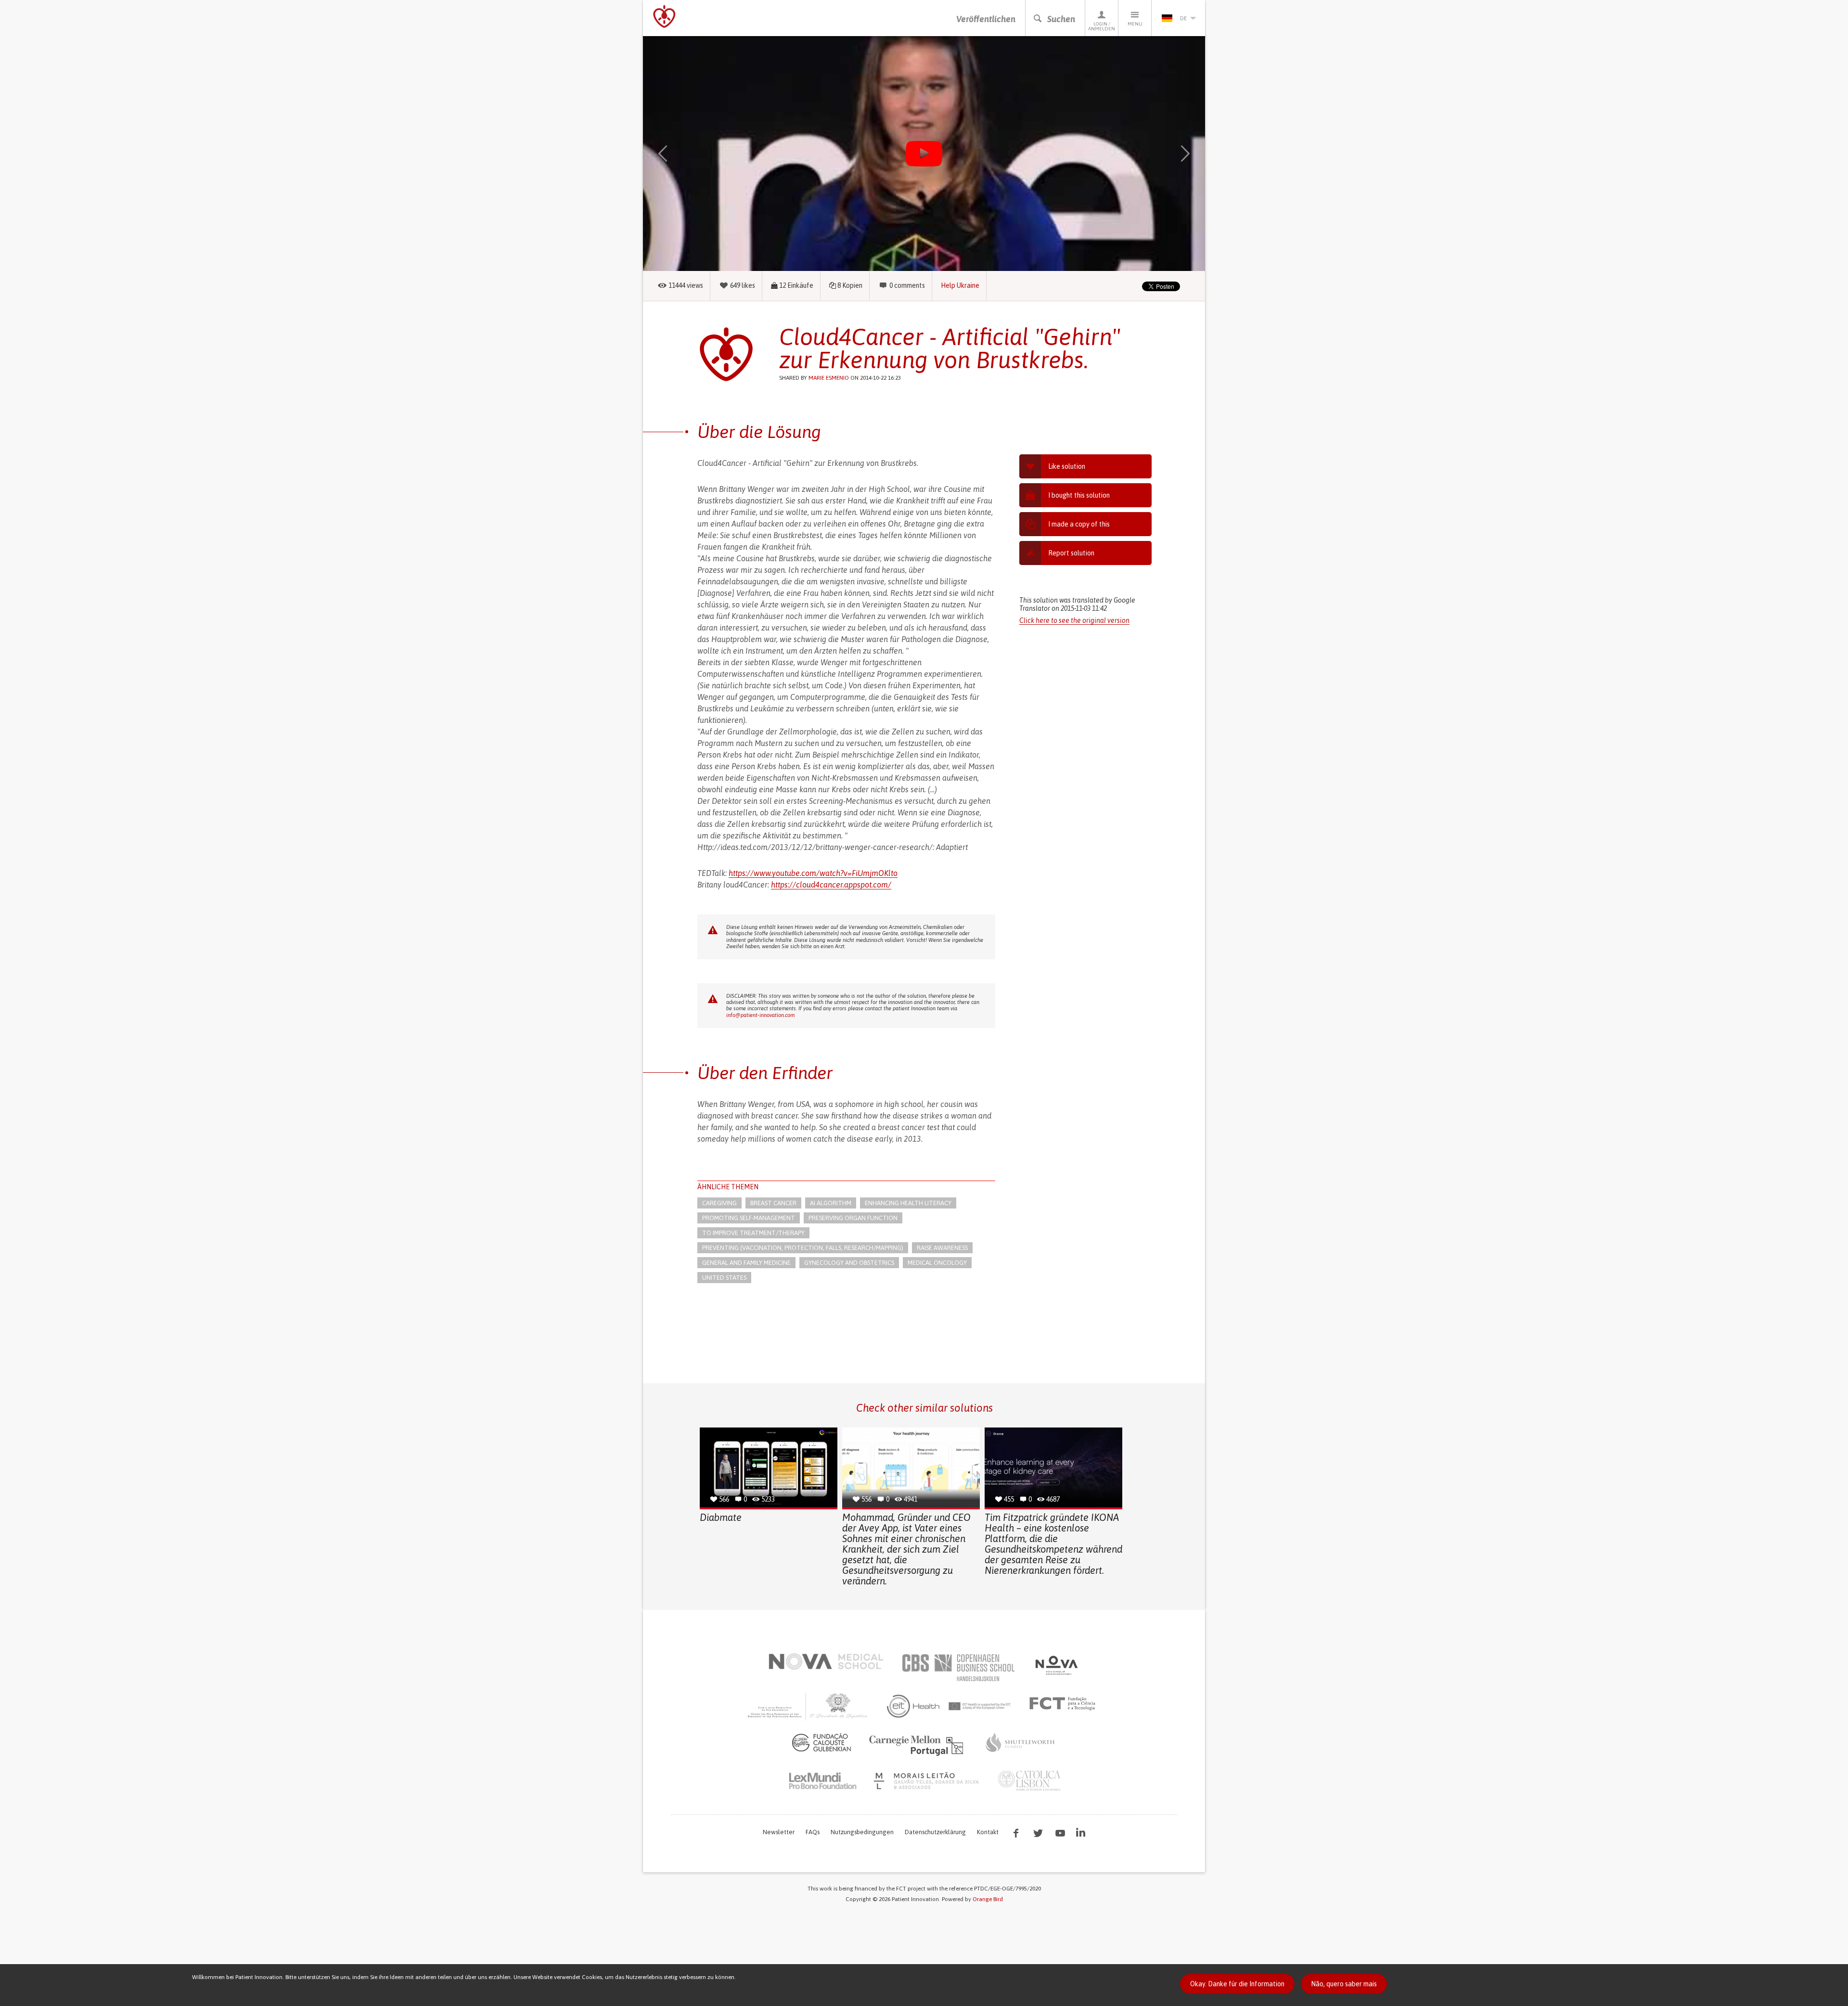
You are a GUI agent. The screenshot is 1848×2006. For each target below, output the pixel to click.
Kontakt (988, 1832)
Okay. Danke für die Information (1237, 1984)
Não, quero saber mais (1344, 1984)
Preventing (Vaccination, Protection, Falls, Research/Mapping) (803, 1248)
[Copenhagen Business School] (958, 1668)
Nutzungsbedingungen (862, 1832)
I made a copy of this (1079, 524)
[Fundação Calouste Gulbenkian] (821, 1742)
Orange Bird (988, 1899)
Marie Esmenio (829, 378)
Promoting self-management (749, 1218)
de (1183, 18)
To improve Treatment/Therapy (753, 1233)
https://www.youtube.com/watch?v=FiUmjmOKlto (813, 873)
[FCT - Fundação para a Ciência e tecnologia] (1065, 1704)
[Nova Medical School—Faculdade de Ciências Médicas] (826, 1661)
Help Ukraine (960, 285)
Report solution (1071, 553)
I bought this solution (1079, 495)
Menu (1135, 24)
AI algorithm (831, 1203)
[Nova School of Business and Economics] (1056, 1665)
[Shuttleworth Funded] (1020, 1742)
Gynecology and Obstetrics (849, 1263)
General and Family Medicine (746, 1263)
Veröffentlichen (986, 19)
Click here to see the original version (1074, 620)
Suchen (1061, 19)
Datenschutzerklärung (935, 1832)
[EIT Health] (949, 1706)
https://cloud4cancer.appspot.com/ (831, 885)
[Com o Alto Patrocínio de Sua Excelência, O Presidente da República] (808, 1706)
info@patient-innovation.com (760, 1015)
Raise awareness (942, 1248)
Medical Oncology (937, 1263)
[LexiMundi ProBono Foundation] (822, 1781)
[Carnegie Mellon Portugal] (918, 1745)
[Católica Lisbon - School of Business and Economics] (1029, 1781)
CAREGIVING (719, 1203)
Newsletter (779, 1832)
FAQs (813, 1832)
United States (724, 1278)
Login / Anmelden (1102, 26)
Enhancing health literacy (908, 1203)
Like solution (1067, 466)
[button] (677, 154)
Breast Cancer (773, 1203)
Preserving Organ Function (853, 1218)
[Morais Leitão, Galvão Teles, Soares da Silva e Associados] (928, 1781)
